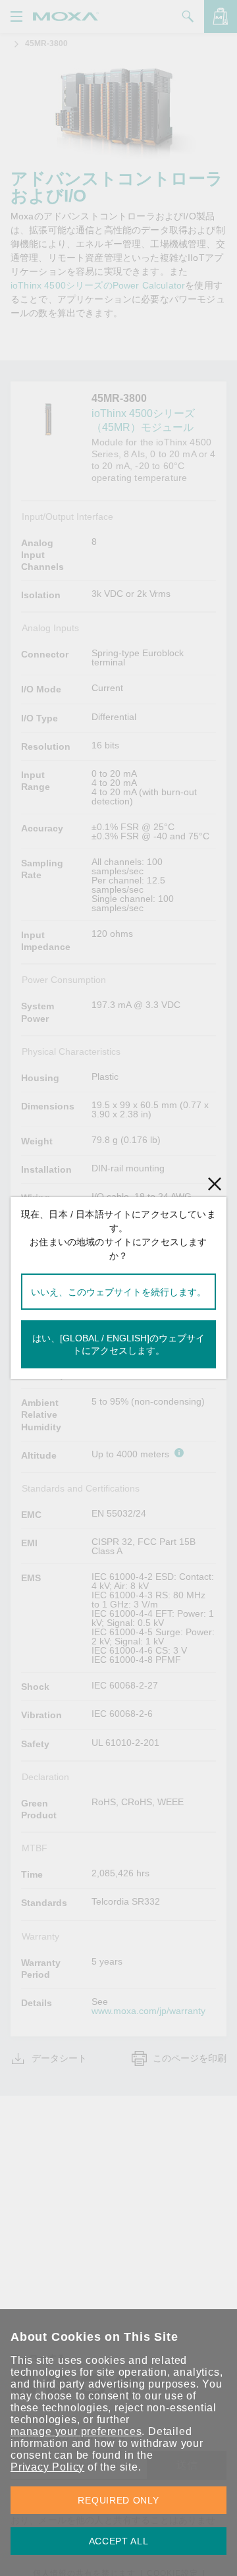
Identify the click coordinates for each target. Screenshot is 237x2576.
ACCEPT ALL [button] (119, 2541)
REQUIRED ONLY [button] (118, 2500)
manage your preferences (76, 2431)
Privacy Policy (47, 2467)
